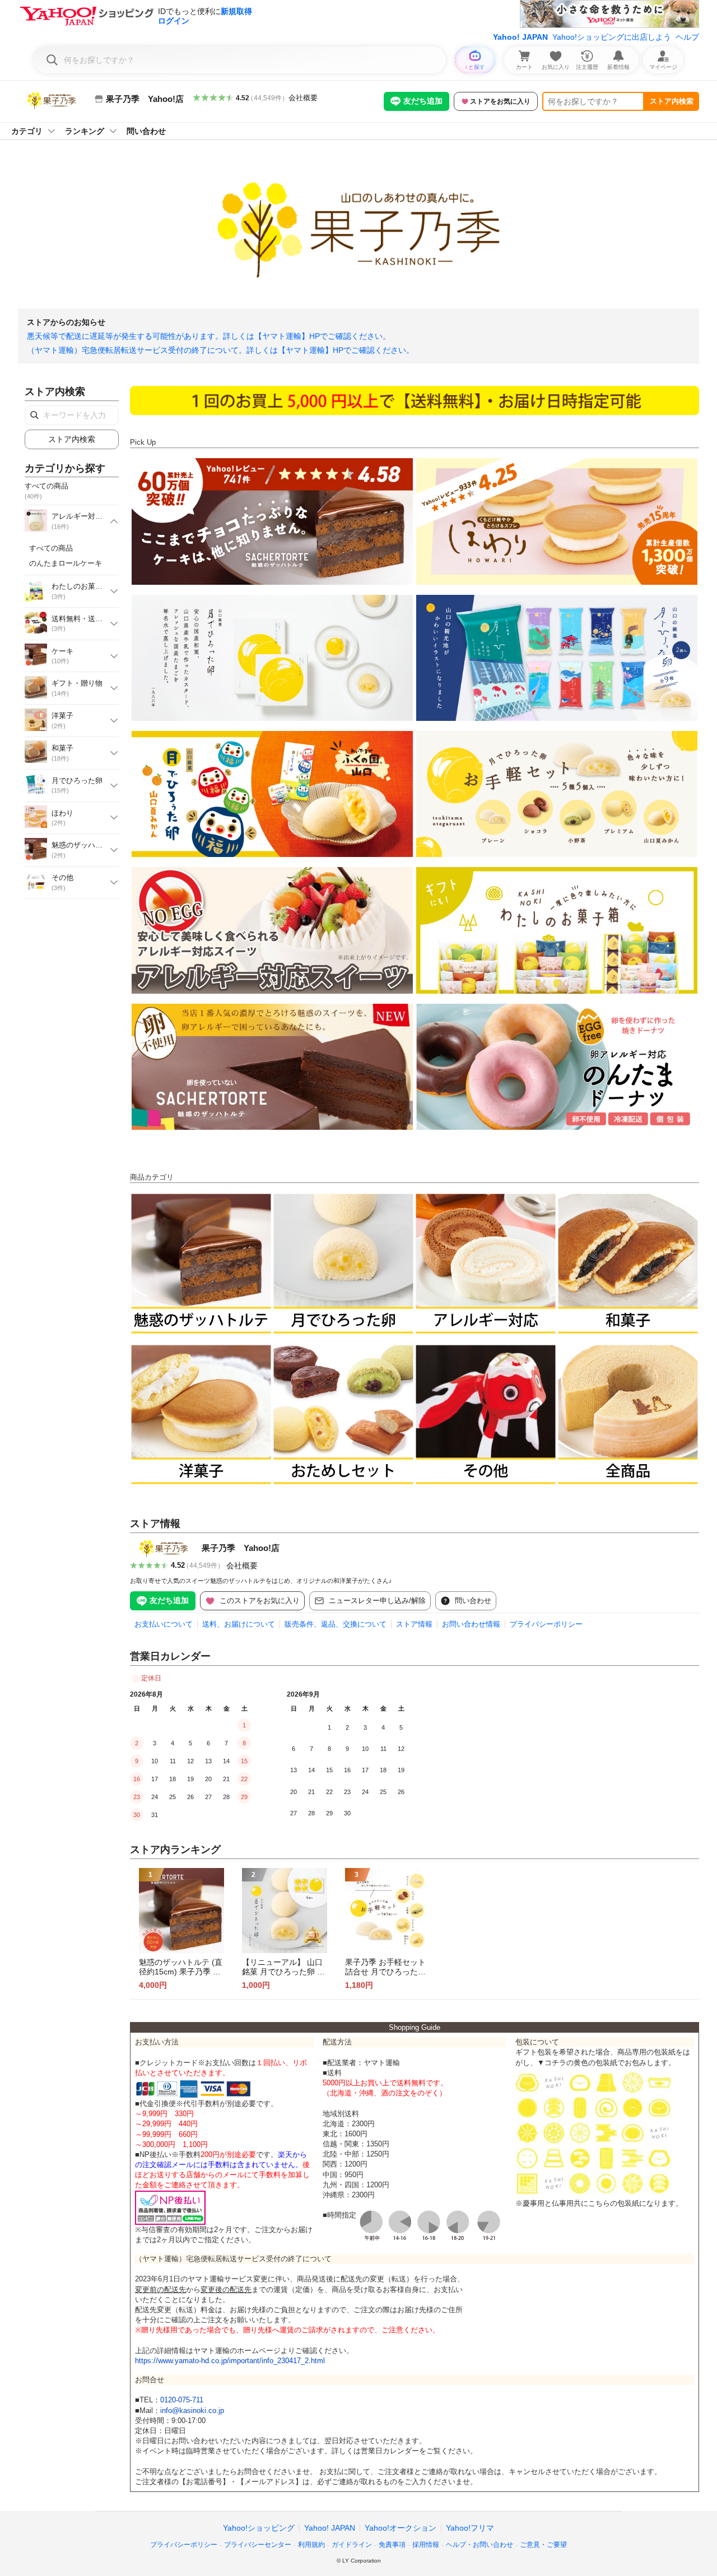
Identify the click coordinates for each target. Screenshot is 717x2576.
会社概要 (303, 98)
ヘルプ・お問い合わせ (479, 2545)
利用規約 (311, 2545)
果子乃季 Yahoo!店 (241, 1548)
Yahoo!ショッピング (259, 2528)
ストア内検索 (672, 101)
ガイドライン (352, 2545)
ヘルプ (687, 37)
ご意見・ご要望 (543, 2545)
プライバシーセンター (258, 2545)
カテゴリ (27, 131)
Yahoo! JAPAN (520, 37)
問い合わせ (146, 131)
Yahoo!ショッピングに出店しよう (612, 37)
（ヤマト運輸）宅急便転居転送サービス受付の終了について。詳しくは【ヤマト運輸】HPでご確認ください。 (220, 350)
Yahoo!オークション (401, 2528)
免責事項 (392, 2545)
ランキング (85, 131)
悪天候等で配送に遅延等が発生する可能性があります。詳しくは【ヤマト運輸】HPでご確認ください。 (209, 336)
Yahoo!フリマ (470, 2528)
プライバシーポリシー (546, 1624)
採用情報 (426, 2545)
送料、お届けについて (239, 1624)
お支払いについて (164, 1624)
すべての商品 (51, 548)
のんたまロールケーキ (66, 563)
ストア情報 (414, 1624)
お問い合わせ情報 (471, 1624)
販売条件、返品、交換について (336, 1624)
